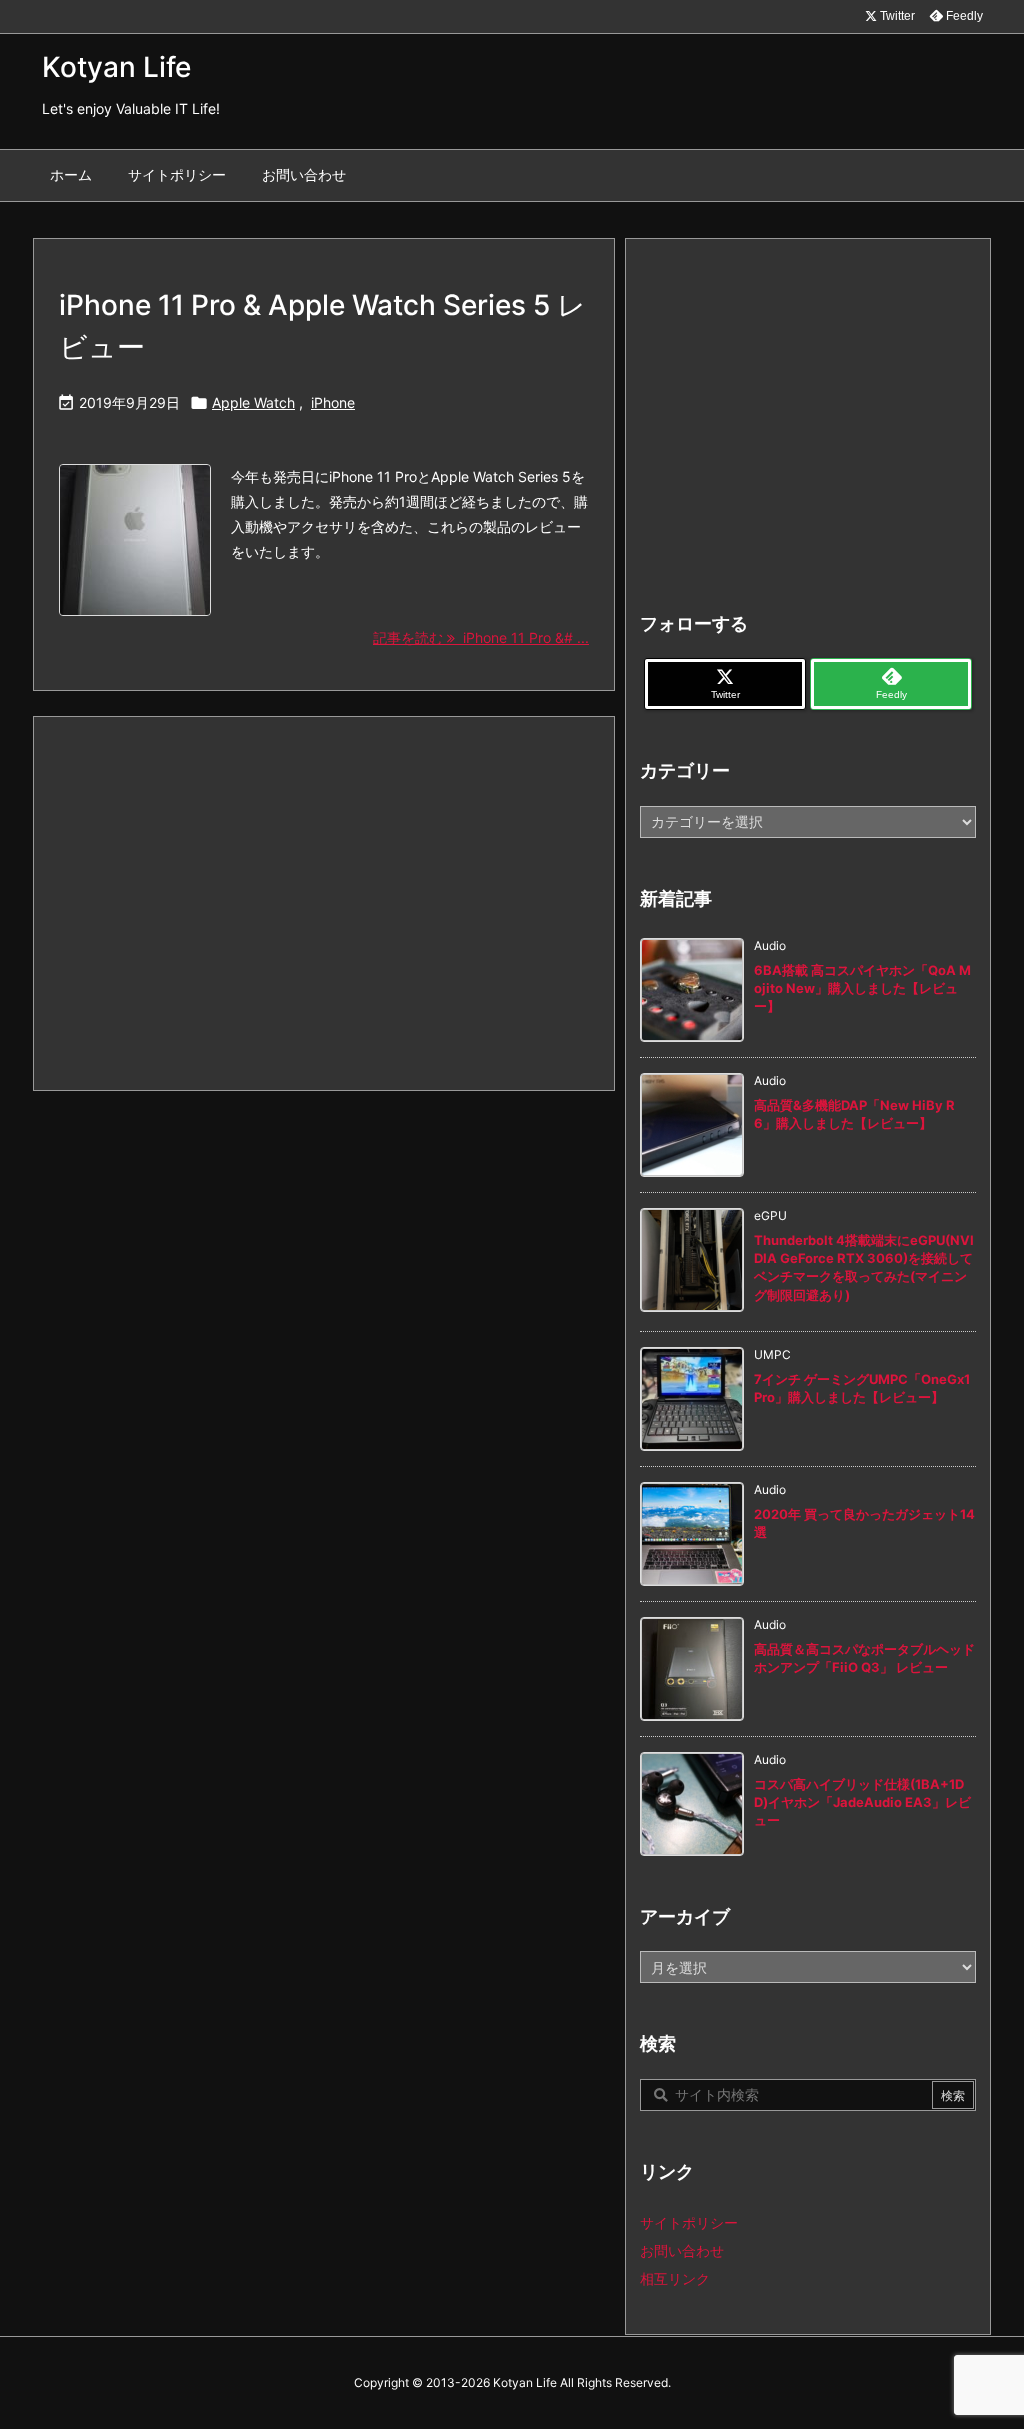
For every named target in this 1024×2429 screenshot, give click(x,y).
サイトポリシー (689, 2222)
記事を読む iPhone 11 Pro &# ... (481, 637)
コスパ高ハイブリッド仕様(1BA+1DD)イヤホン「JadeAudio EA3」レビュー (862, 1802)
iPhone (333, 402)
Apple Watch (253, 402)
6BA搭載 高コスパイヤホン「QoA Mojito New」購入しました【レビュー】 (862, 988)
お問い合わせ (682, 2250)
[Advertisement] (324, 902)
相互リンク (675, 2278)
